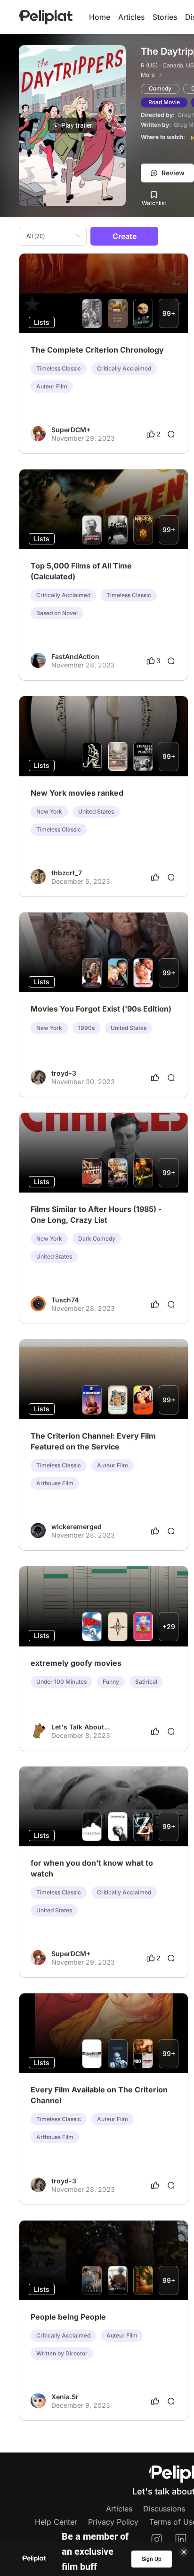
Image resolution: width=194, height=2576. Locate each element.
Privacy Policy (113, 2522)
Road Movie (164, 102)
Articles (131, 17)
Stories (165, 17)
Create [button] (125, 236)
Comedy (160, 88)
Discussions (164, 2509)
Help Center (56, 2522)
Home (100, 17)
